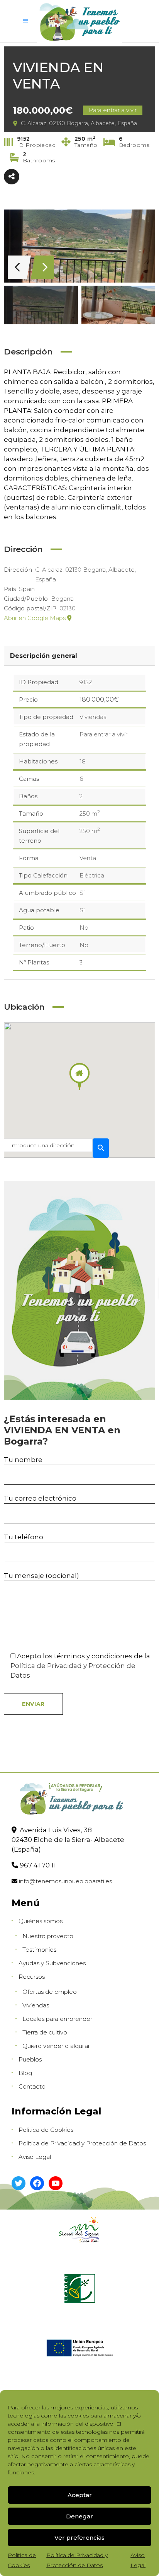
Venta (88, 858)
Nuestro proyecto (48, 1936)
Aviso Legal (35, 2157)
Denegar (79, 2516)
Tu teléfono (24, 1537)
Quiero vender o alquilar (56, 2046)
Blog (25, 2073)
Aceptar (80, 2495)
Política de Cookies (46, 2130)
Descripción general (44, 656)
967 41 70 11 (38, 1865)
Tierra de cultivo (45, 2032)
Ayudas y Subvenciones (52, 1963)
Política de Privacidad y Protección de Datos (82, 2143)
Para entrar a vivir (103, 734)
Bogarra (62, 599)
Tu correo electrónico (40, 1498)
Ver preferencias (79, 2538)
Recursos (32, 1977)
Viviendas (93, 717)
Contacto (32, 2086)
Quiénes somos (41, 1921)
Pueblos (30, 2059)
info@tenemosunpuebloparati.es (65, 1881)
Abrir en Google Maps (36, 618)
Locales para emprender (57, 2019)
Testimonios (39, 1950)
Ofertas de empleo (50, 1992)
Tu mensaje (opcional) (41, 1576)
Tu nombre (23, 1460)
